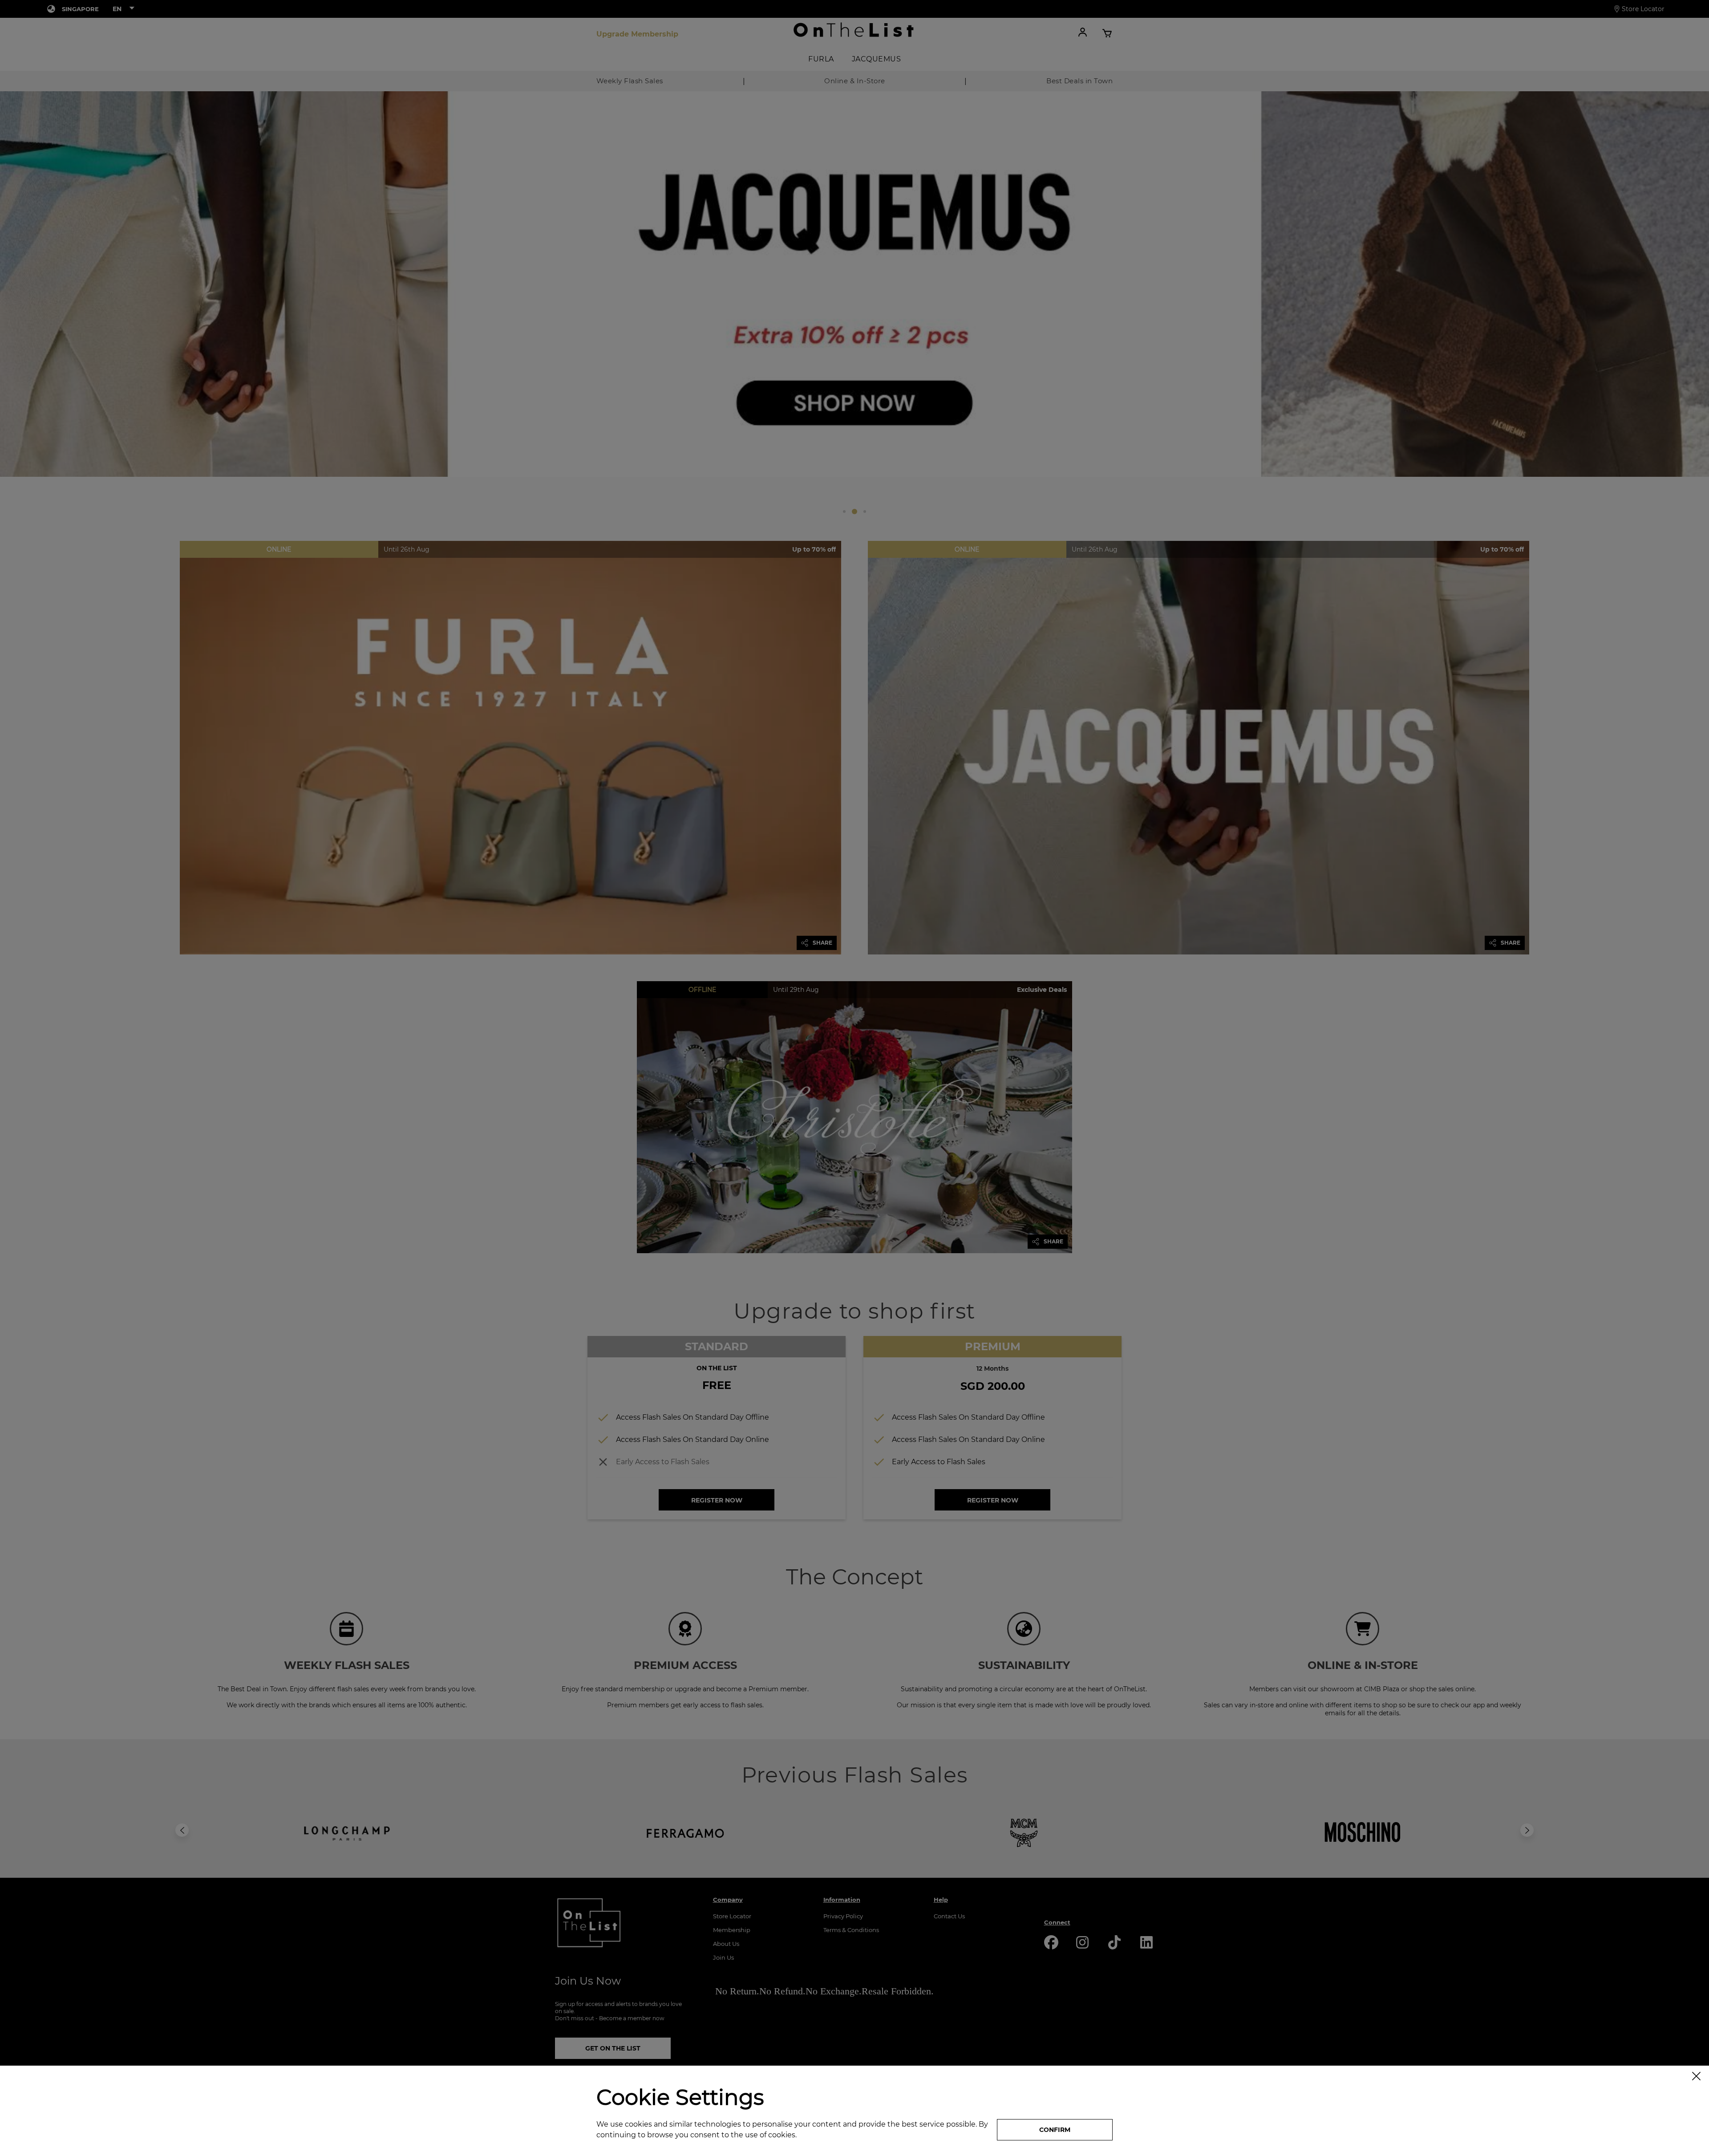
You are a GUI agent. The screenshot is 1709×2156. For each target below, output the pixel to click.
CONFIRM (1055, 2130)
